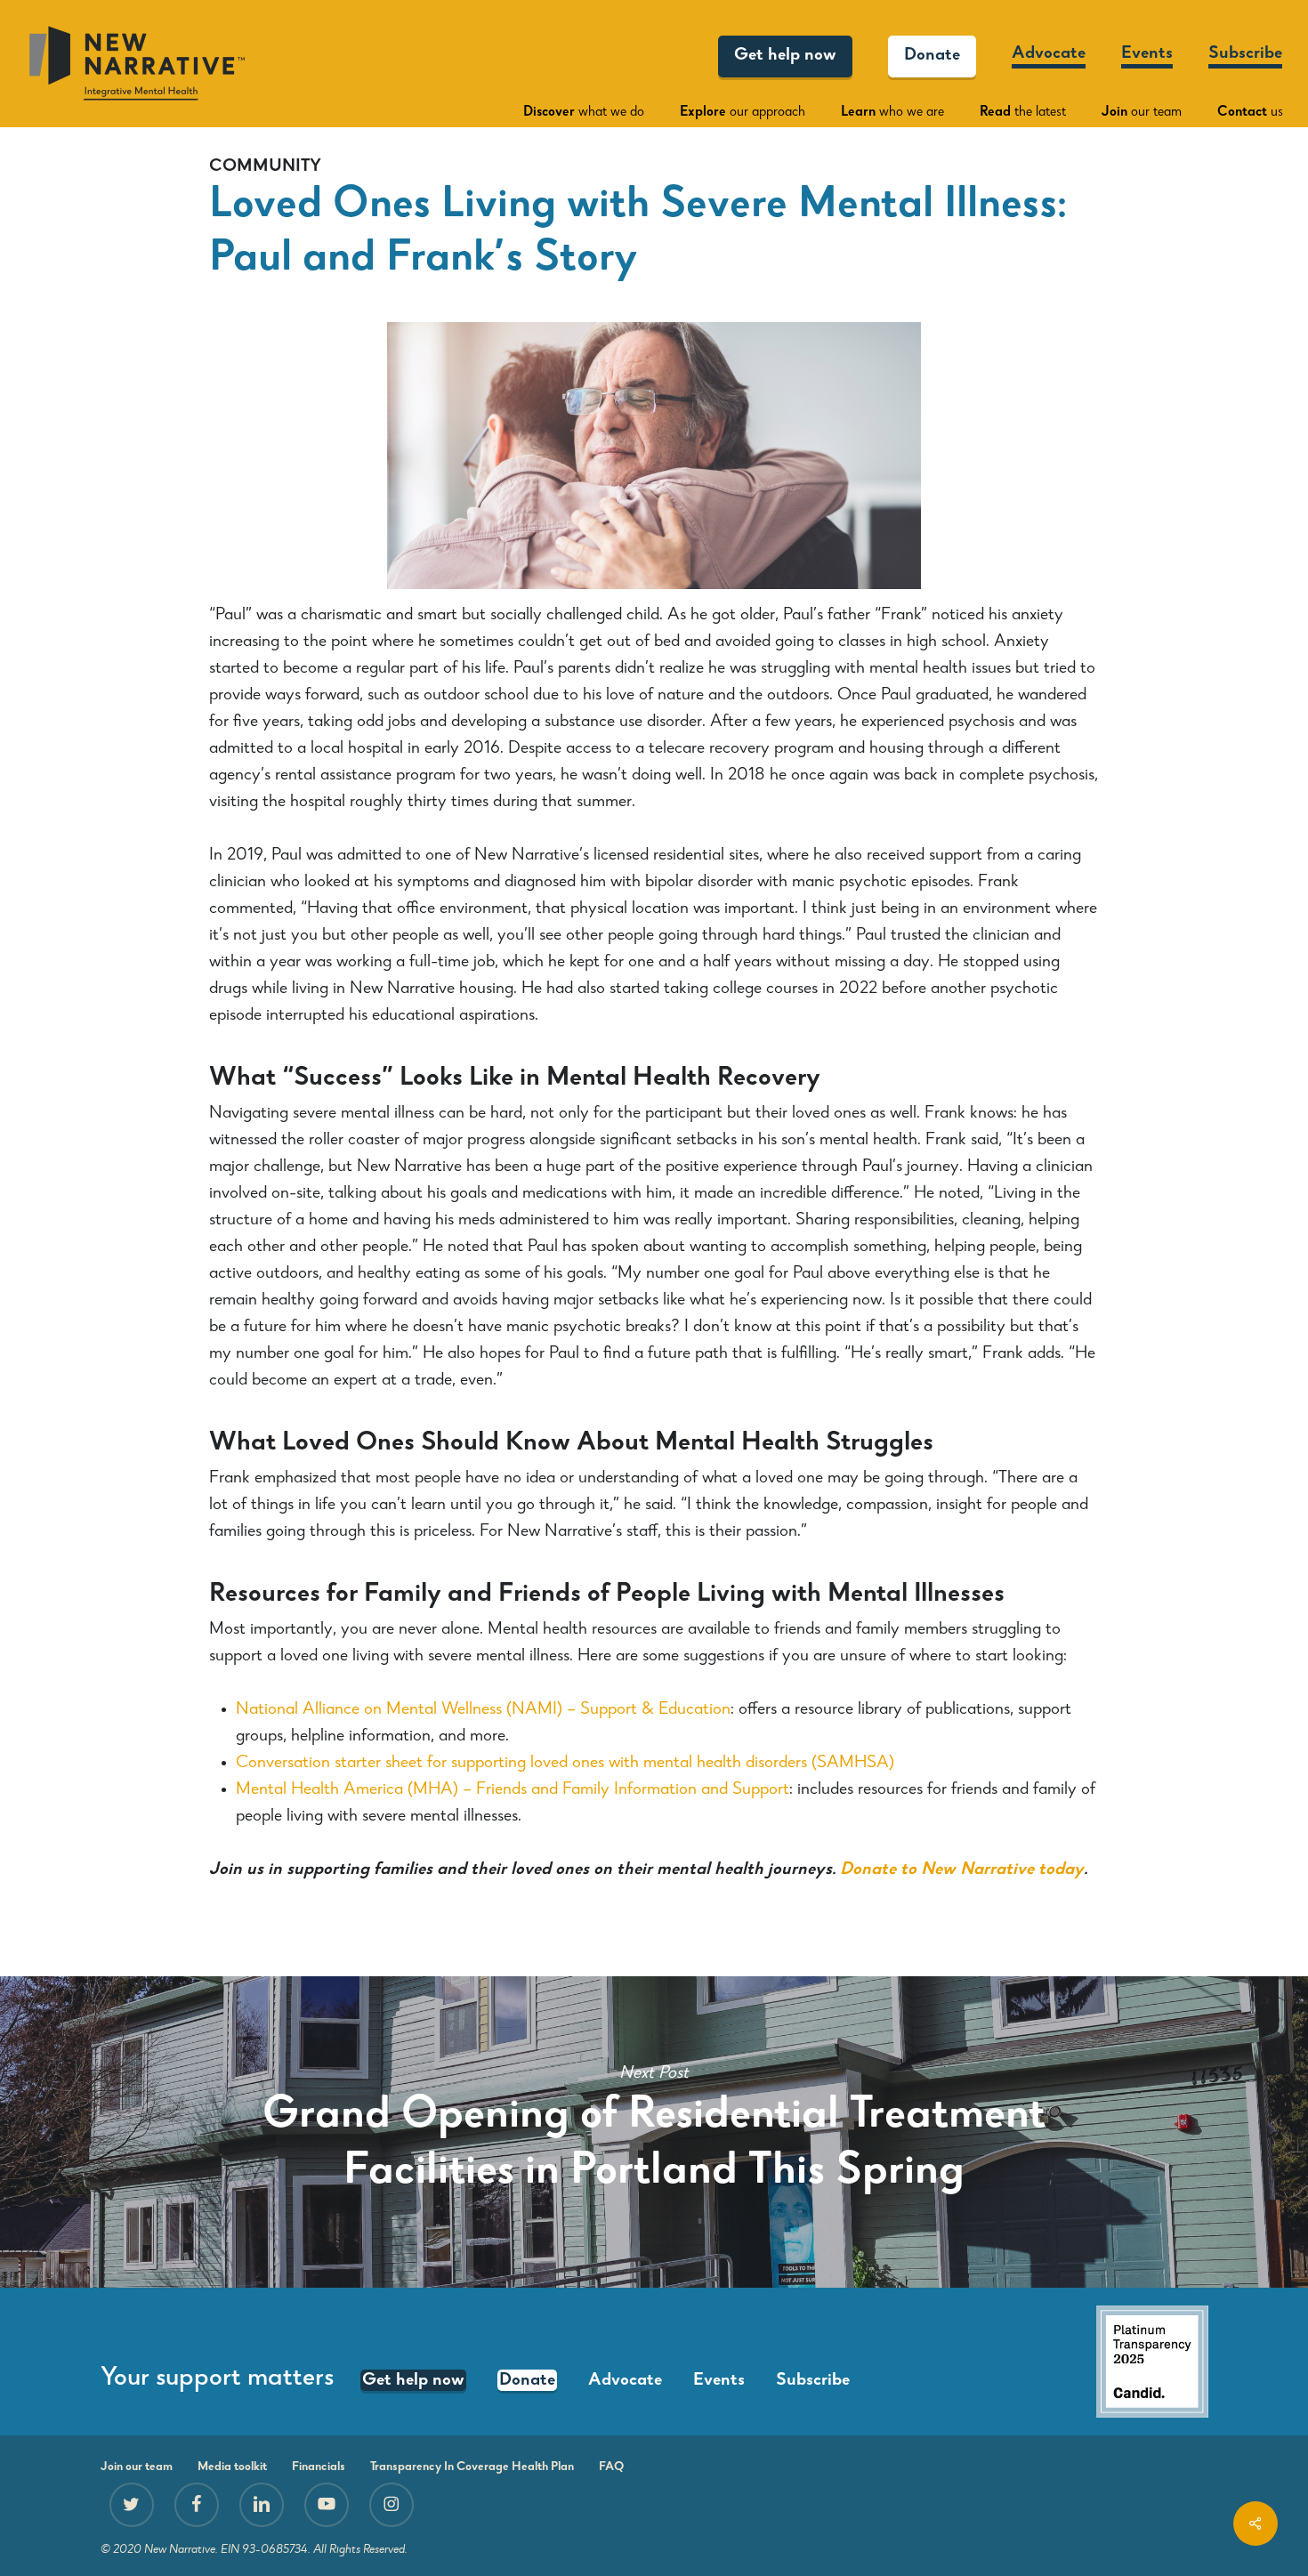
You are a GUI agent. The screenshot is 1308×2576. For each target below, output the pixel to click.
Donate (527, 2381)
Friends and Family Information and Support (633, 1790)
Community (265, 167)
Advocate (625, 2381)
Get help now (413, 2381)
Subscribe (813, 2381)
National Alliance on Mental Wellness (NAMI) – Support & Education (483, 1710)
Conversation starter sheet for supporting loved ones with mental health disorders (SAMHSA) (565, 1764)
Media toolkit (232, 2467)
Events (719, 2381)
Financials (319, 2467)
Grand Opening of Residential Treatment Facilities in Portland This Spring (654, 2132)
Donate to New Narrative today (962, 1870)
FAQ (611, 2467)
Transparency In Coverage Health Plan (472, 2467)
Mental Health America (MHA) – (356, 1790)
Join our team (137, 2467)
